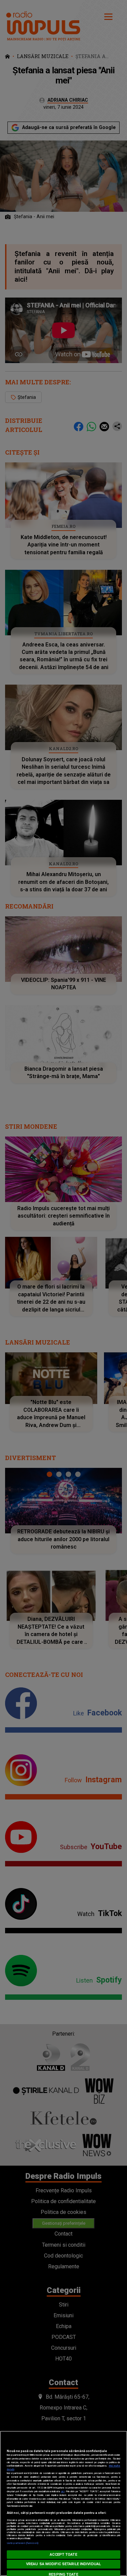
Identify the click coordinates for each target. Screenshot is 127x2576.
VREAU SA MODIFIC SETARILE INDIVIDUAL (63, 2564)
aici (63, 2491)
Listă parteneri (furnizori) (23, 2543)
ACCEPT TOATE (63, 2555)
